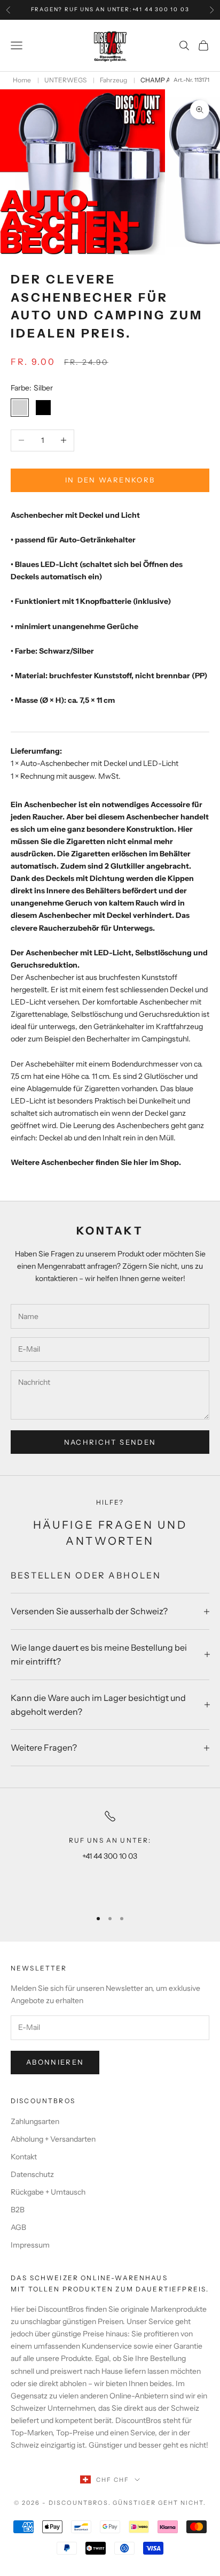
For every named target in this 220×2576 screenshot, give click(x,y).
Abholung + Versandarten (53, 2139)
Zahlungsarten (35, 2121)
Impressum (30, 2245)
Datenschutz (32, 2174)
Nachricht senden (110, 1442)
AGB (18, 2227)
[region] (110, 1855)
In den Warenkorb (110, 480)
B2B (18, 2210)
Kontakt (24, 2157)
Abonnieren (55, 2062)
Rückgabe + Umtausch (48, 2192)
